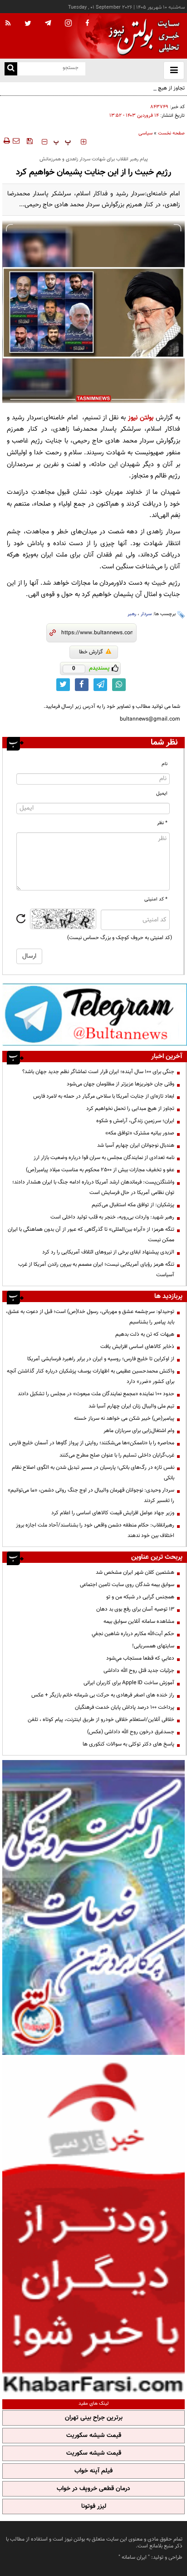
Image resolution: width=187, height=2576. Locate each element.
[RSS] (8, 24)
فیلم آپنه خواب (93, 2471)
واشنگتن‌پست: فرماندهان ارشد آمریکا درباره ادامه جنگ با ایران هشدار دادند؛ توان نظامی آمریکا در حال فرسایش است (93, 1187)
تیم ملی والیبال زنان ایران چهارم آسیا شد (131, 1406)
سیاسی (145, 133)
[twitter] (28, 24)
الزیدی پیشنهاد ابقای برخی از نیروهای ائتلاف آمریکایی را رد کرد (108, 1252)
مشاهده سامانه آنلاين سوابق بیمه (139, 1621)
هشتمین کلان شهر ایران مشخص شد (135, 1572)
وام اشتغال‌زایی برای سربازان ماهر (139, 1431)
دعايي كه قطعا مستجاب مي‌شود (140, 1658)
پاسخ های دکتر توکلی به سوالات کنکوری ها (128, 1744)
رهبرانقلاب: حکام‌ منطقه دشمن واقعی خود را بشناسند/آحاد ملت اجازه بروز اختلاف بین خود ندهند (95, 1530)
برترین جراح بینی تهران (94, 2418)
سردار (146, 614)
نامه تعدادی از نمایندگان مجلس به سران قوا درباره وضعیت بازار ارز (104, 1158)
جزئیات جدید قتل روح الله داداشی (139, 1671)
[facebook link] (82, 685)
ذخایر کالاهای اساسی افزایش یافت (137, 1347)
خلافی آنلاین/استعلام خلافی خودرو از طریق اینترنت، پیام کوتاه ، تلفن (101, 1720)
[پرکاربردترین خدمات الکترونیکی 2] (93, 1907)
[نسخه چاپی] (6, 141)
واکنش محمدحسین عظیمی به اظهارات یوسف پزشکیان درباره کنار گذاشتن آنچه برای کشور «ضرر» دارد (91, 1376)
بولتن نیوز (141, 418)
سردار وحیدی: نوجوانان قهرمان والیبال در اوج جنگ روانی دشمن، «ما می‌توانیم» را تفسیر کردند (91, 1495)
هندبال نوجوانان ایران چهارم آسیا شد (136, 1145)
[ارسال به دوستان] (16, 141)
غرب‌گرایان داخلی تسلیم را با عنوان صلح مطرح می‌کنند (117, 1455)
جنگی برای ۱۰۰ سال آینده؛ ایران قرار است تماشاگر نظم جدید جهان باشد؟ (98, 1072)
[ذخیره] (30, 141)
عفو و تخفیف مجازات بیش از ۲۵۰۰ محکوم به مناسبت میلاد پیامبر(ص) (100, 1170)
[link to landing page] (142, 36)
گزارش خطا (91, 652)
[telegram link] (100, 685)
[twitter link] (63, 685)
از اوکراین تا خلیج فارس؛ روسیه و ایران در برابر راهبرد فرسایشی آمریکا (101, 1359)
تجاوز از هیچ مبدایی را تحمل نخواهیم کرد (141, 88)
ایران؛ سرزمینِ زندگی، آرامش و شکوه (135, 1121)
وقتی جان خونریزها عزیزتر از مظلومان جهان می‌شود (121, 1084)
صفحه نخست (171, 133)
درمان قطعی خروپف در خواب (93, 2489)
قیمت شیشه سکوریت (94, 2436)
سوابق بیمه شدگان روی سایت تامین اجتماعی (127, 1585)
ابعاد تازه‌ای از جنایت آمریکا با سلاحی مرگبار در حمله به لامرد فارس (104, 1096)
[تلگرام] (95, 1014)
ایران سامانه (134, 2557)
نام (165, 764)
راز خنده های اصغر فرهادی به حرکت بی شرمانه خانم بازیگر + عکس (103, 1695)
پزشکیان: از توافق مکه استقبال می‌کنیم (133, 1205)
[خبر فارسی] (93, 2226)
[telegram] (48, 23)
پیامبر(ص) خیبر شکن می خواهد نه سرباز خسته (124, 1418)
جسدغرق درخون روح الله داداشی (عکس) (131, 1732)
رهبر (132, 614)
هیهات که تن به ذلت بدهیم (144, 1334)
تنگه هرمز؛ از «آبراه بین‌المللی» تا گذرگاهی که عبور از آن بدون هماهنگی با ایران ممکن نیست (91, 1235)
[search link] (11, 69)
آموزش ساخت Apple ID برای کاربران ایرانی (129, 1683)
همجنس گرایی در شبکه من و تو (140, 1597)
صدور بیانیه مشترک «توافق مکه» (140, 1133)
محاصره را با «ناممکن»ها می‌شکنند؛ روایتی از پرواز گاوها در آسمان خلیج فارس (92, 1443)
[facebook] (87, 24)
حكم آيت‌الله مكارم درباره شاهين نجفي (133, 1634)
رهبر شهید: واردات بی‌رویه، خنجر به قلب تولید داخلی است (112, 1217)
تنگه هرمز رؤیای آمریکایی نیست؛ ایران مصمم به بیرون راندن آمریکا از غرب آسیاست (96, 1270)
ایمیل (162, 793)
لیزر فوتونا (94, 2506)
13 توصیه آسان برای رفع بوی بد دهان (135, 1609)
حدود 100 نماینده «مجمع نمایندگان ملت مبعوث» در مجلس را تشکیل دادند (96, 1394)
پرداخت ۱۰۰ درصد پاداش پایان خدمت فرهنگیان (125, 1707)
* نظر (162, 823)
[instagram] (68, 24)
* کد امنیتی (156, 899)
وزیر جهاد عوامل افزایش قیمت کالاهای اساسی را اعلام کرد (113, 1513)
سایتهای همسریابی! (153, 1646)
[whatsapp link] (119, 685)
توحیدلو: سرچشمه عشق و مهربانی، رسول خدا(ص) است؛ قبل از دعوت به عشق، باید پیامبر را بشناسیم (90, 1317)
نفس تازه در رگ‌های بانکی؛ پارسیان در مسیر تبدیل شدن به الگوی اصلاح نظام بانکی (93, 1473)
